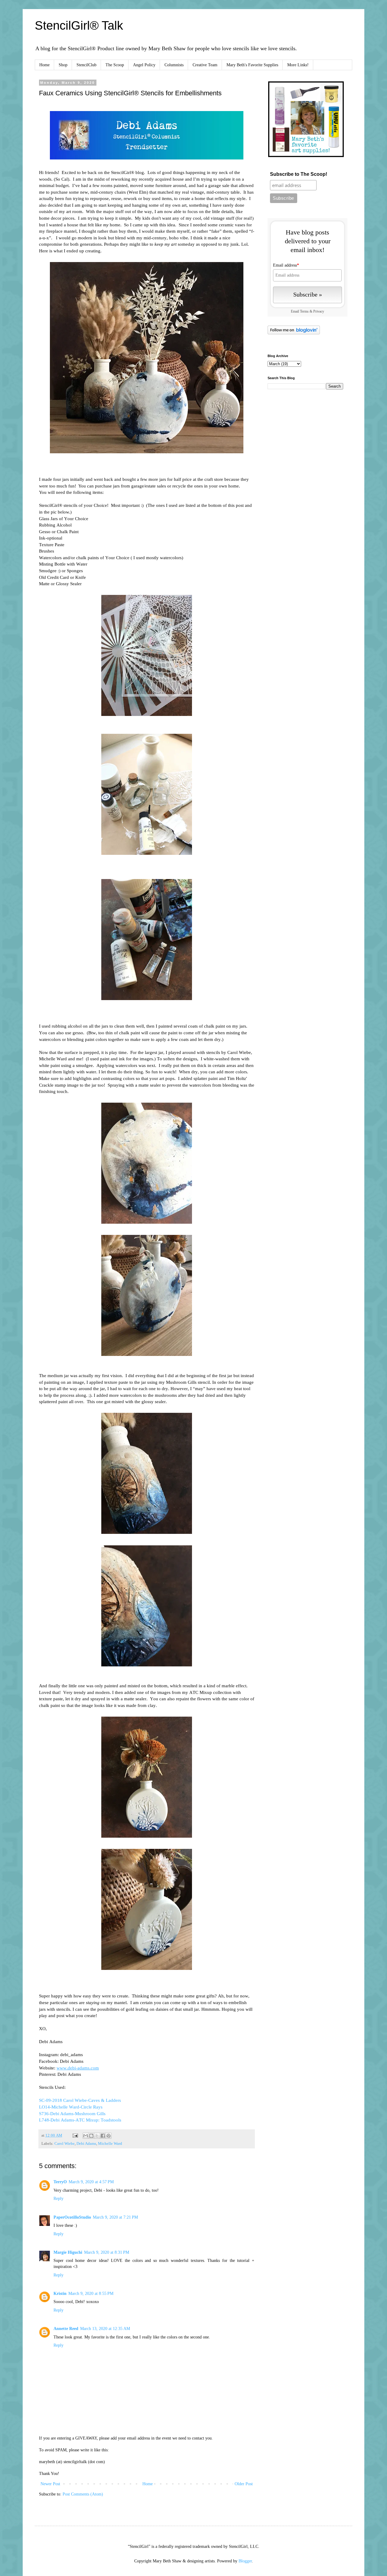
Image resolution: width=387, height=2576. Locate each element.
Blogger (245, 2561)
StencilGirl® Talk (79, 25)
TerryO (60, 2182)
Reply (59, 2199)
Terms (304, 312)
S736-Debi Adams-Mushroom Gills (72, 2113)
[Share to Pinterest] (109, 2136)
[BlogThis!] (91, 2136)
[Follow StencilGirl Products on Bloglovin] (294, 333)
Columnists (174, 65)
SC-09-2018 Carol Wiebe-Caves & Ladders (80, 2100)
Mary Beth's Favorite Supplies (252, 65)
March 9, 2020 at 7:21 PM (115, 2217)
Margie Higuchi (68, 2252)
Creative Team (205, 65)
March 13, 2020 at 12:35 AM (105, 2329)
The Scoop (115, 65)
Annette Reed (66, 2329)
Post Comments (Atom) (83, 2494)
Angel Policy (144, 65)
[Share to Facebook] (103, 2136)
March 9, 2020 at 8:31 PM (107, 2252)
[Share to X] (97, 2136)
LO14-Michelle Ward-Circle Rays (71, 2107)
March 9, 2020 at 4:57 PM (91, 2182)
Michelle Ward (110, 2144)
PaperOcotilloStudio (72, 2217)
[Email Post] (75, 2135)
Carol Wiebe (65, 2144)
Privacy (319, 312)
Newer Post (50, 2484)
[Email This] (86, 2136)
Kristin (60, 2294)
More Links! (298, 65)
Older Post (244, 2484)
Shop (63, 65)
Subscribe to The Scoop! (299, 174)
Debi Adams (86, 2144)
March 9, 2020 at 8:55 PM (91, 2294)
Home (44, 65)
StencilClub (86, 65)
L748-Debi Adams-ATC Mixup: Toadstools (80, 2120)
